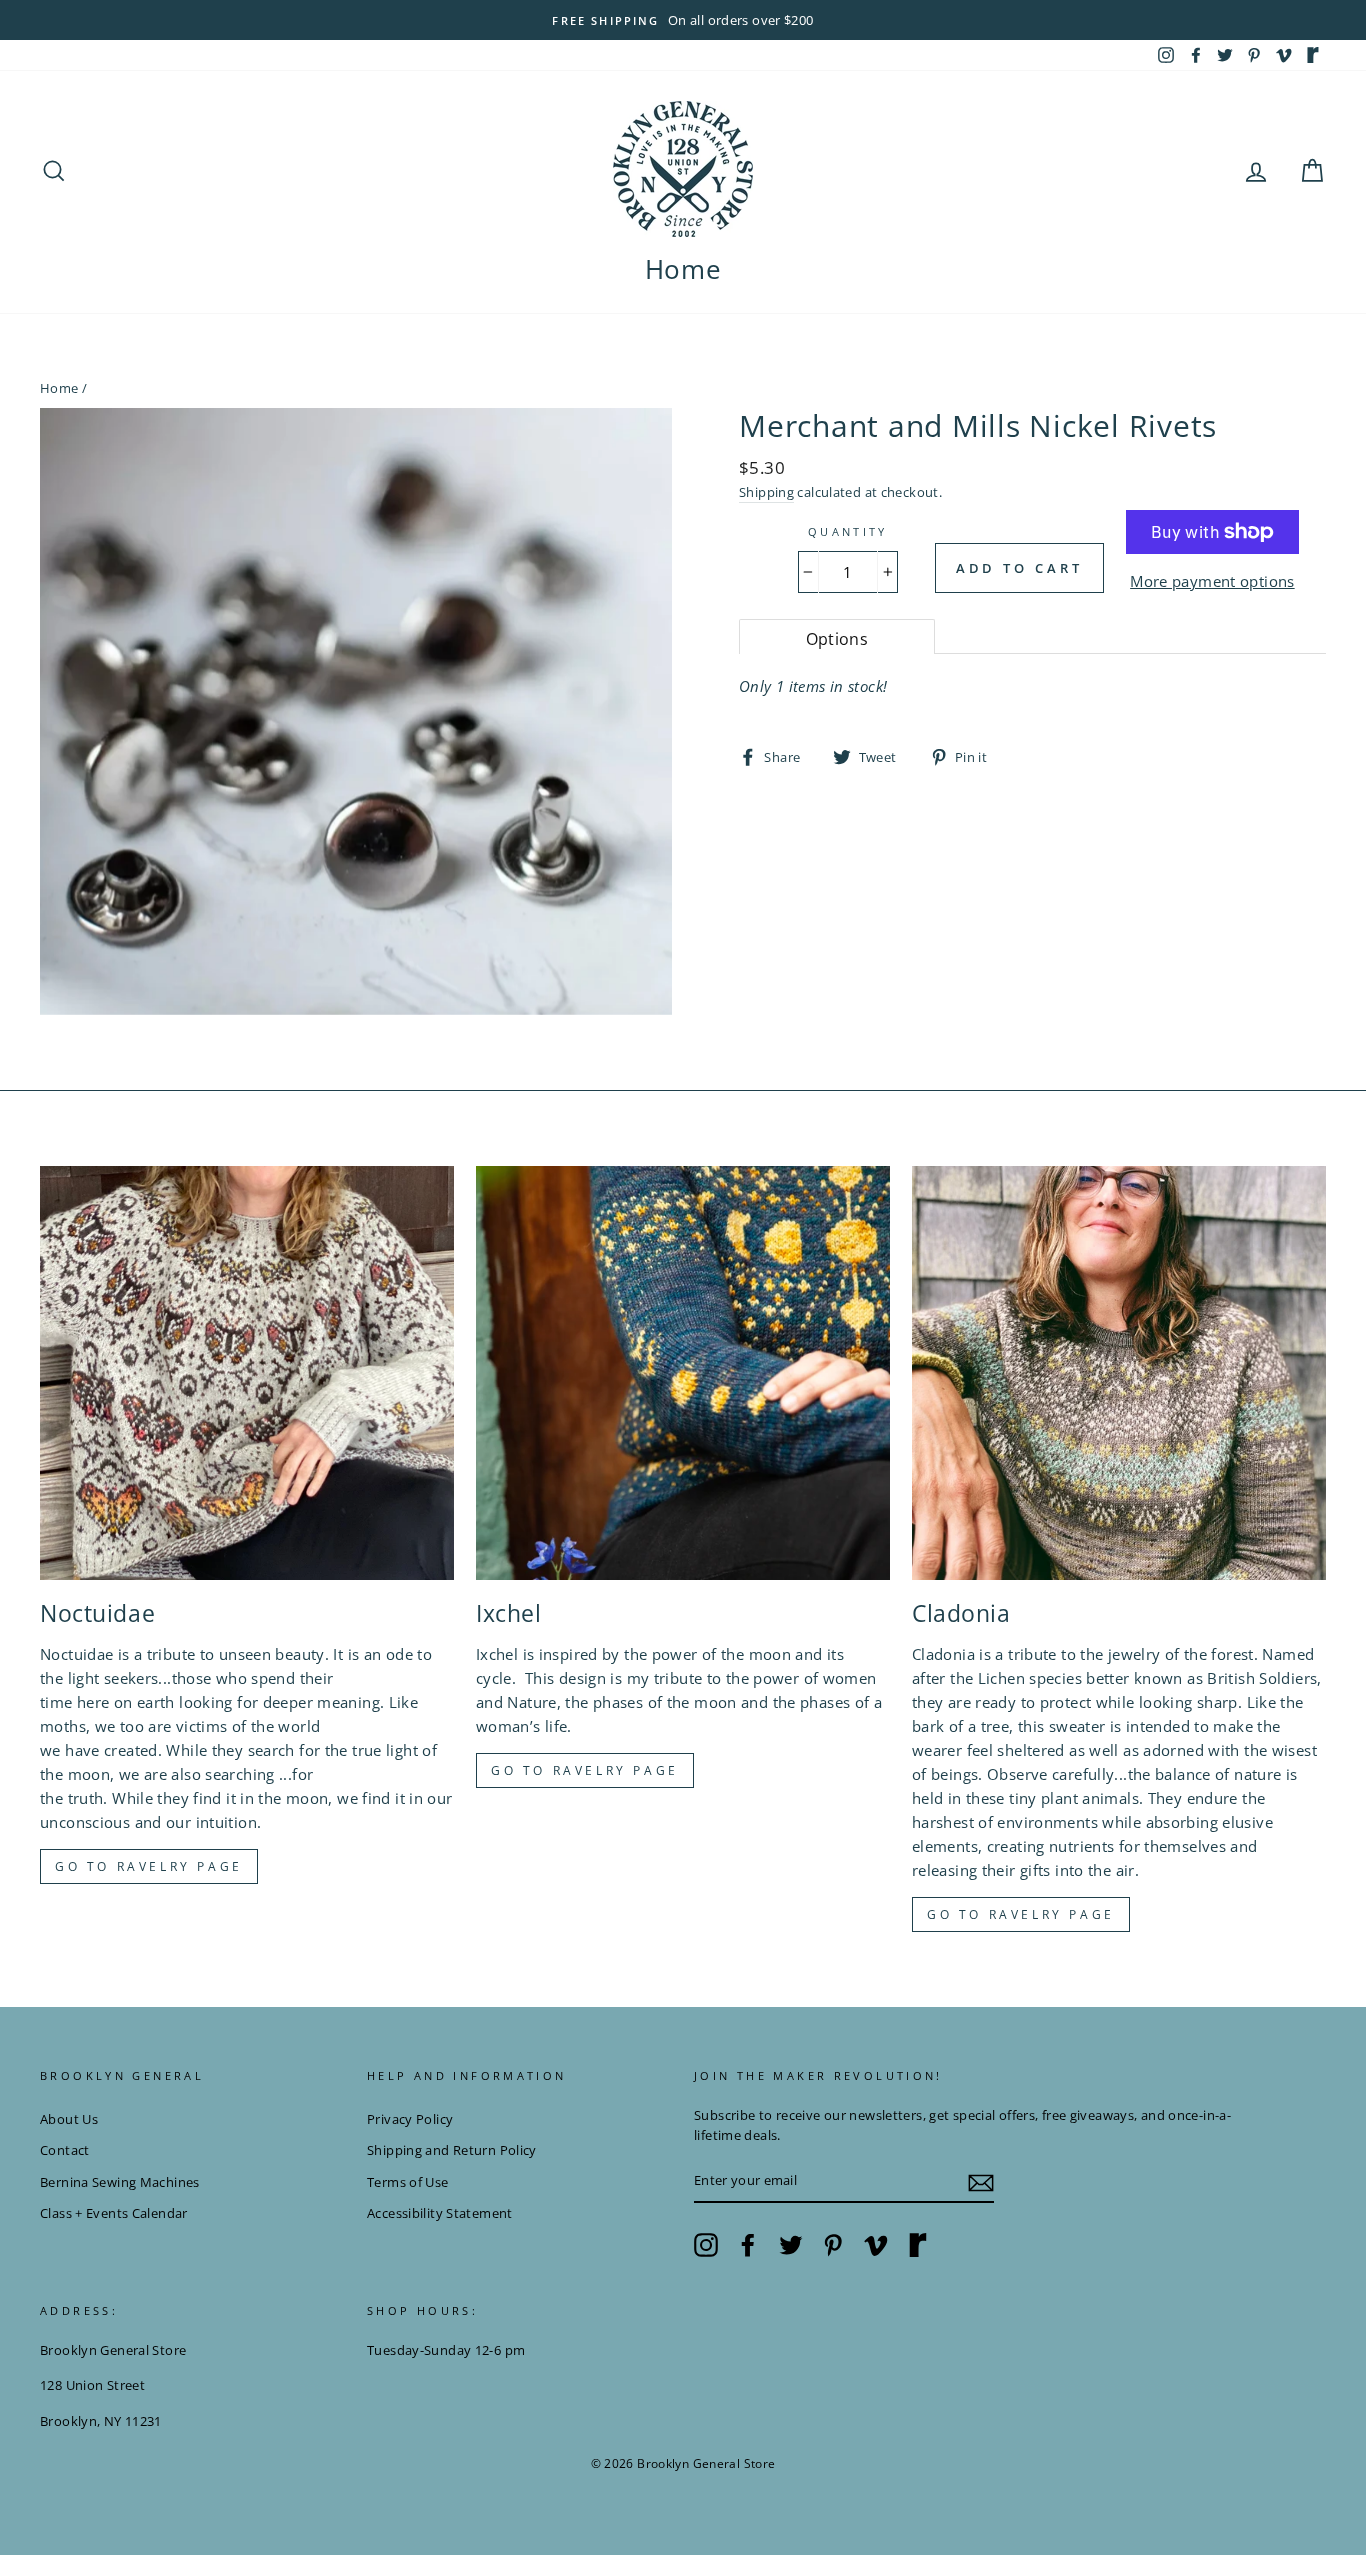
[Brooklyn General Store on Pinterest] (833, 2245)
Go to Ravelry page (149, 1866)
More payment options (1212, 581)
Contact (65, 2150)
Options (837, 639)
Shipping (766, 492)
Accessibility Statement (440, 2213)
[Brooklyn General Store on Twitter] (791, 2245)
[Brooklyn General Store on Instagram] (706, 2245)
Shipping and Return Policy (452, 2150)
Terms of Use (408, 2182)
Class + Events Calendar (114, 2213)
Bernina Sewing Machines (120, 2182)
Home (683, 269)
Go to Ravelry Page (1021, 1914)
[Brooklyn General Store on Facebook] (748, 2245)
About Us (69, 2119)
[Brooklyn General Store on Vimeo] (876, 2245)
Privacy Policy (410, 2119)
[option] (683, 20)
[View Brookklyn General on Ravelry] (1313, 55)
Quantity (848, 531)
